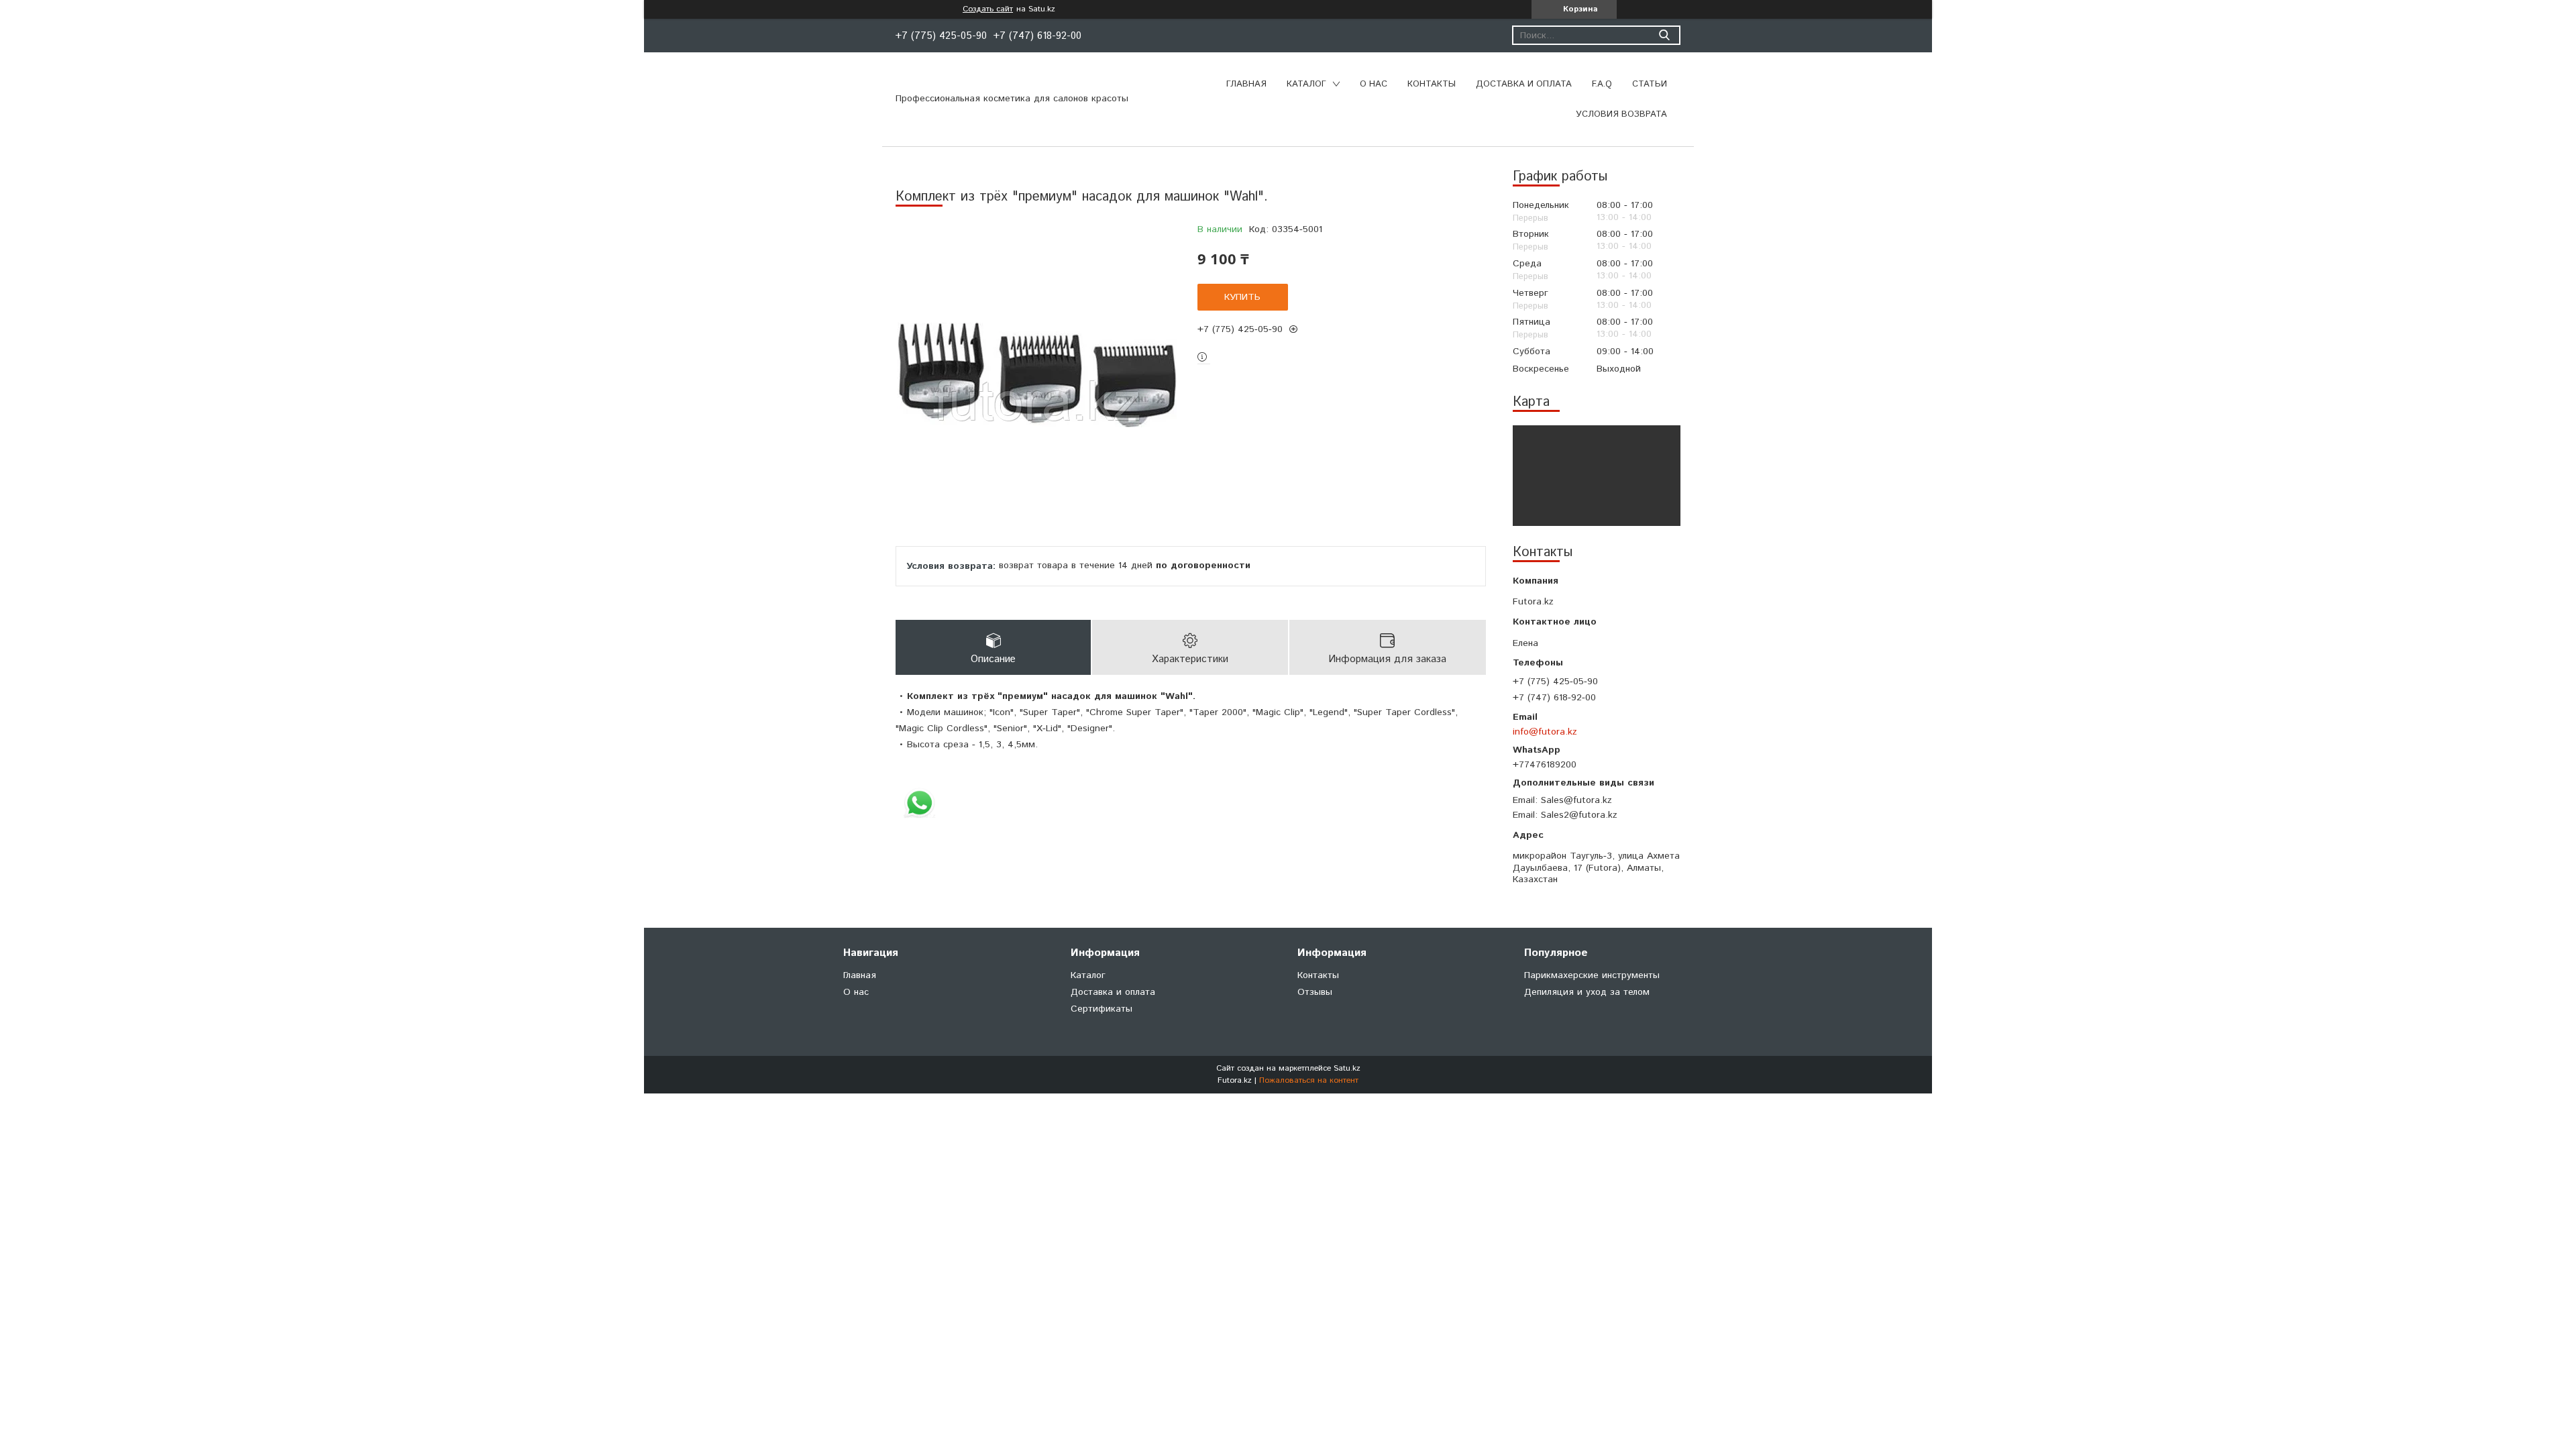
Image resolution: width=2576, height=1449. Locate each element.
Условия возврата (1621, 114)
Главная (1246, 84)
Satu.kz (1347, 1068)
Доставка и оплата (1524, 84)
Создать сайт (988, 9)
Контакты (1432, 84)
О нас (1374, 84)
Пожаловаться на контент (1309, 1080)
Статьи (1650, 84)
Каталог (1306, 84)
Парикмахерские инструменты (1592, 975)
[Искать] (1664, 35)
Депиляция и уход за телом (1587, 992)
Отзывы (1315, 992)
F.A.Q (1602, 84)
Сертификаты (1102, 1009)
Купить (1242, 297)
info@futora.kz (1545, 732)
